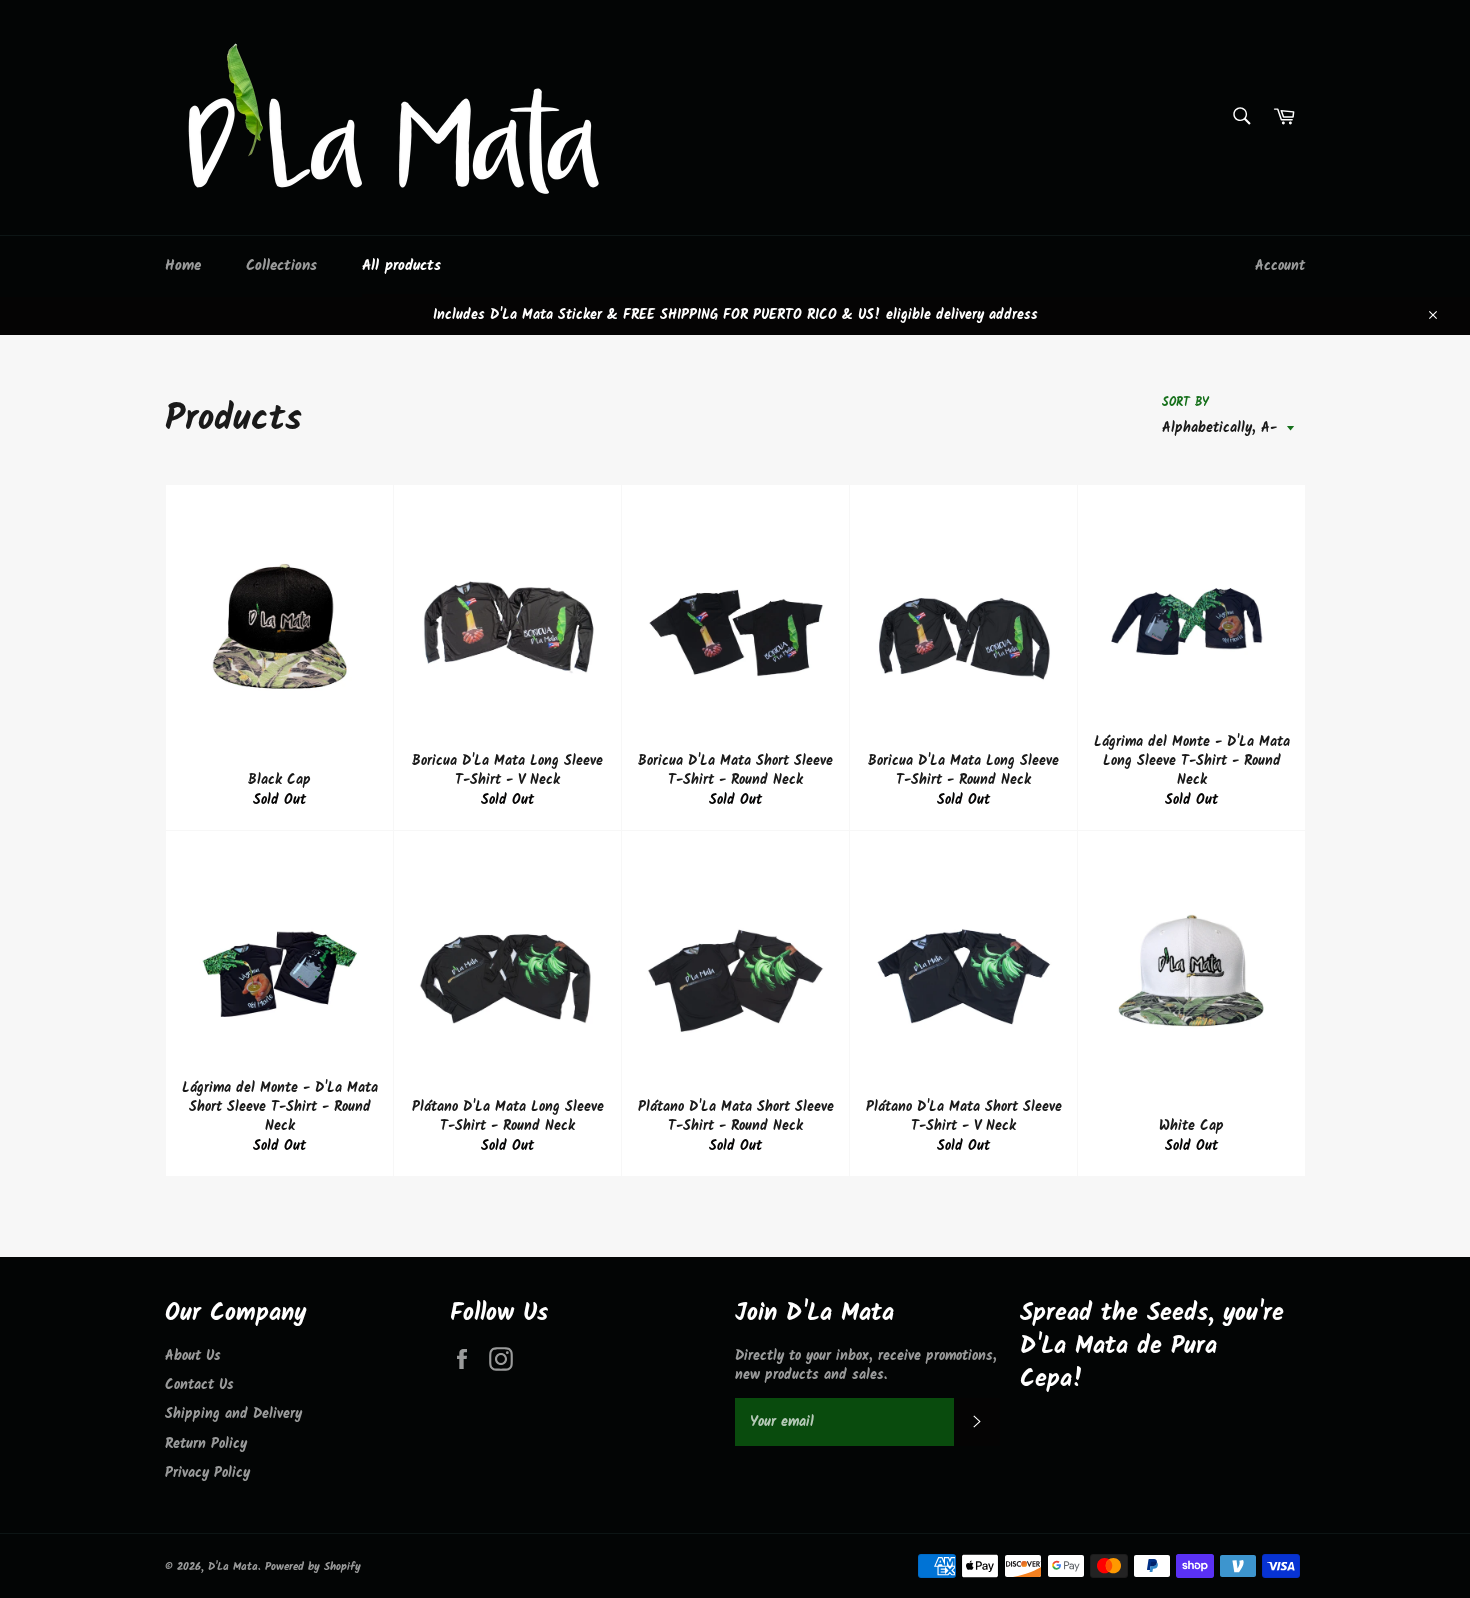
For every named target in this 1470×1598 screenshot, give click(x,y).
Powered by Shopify (313, 1567)
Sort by (1185, 403)
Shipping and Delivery (233, 1414)
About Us (193, 1356)
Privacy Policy (207, 1473)
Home (183, 266)
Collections (281, 266)
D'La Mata (233, 1567)
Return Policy (206, 1444)
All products (401, 266)
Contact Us (199, 1385)
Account (1280, 266)
